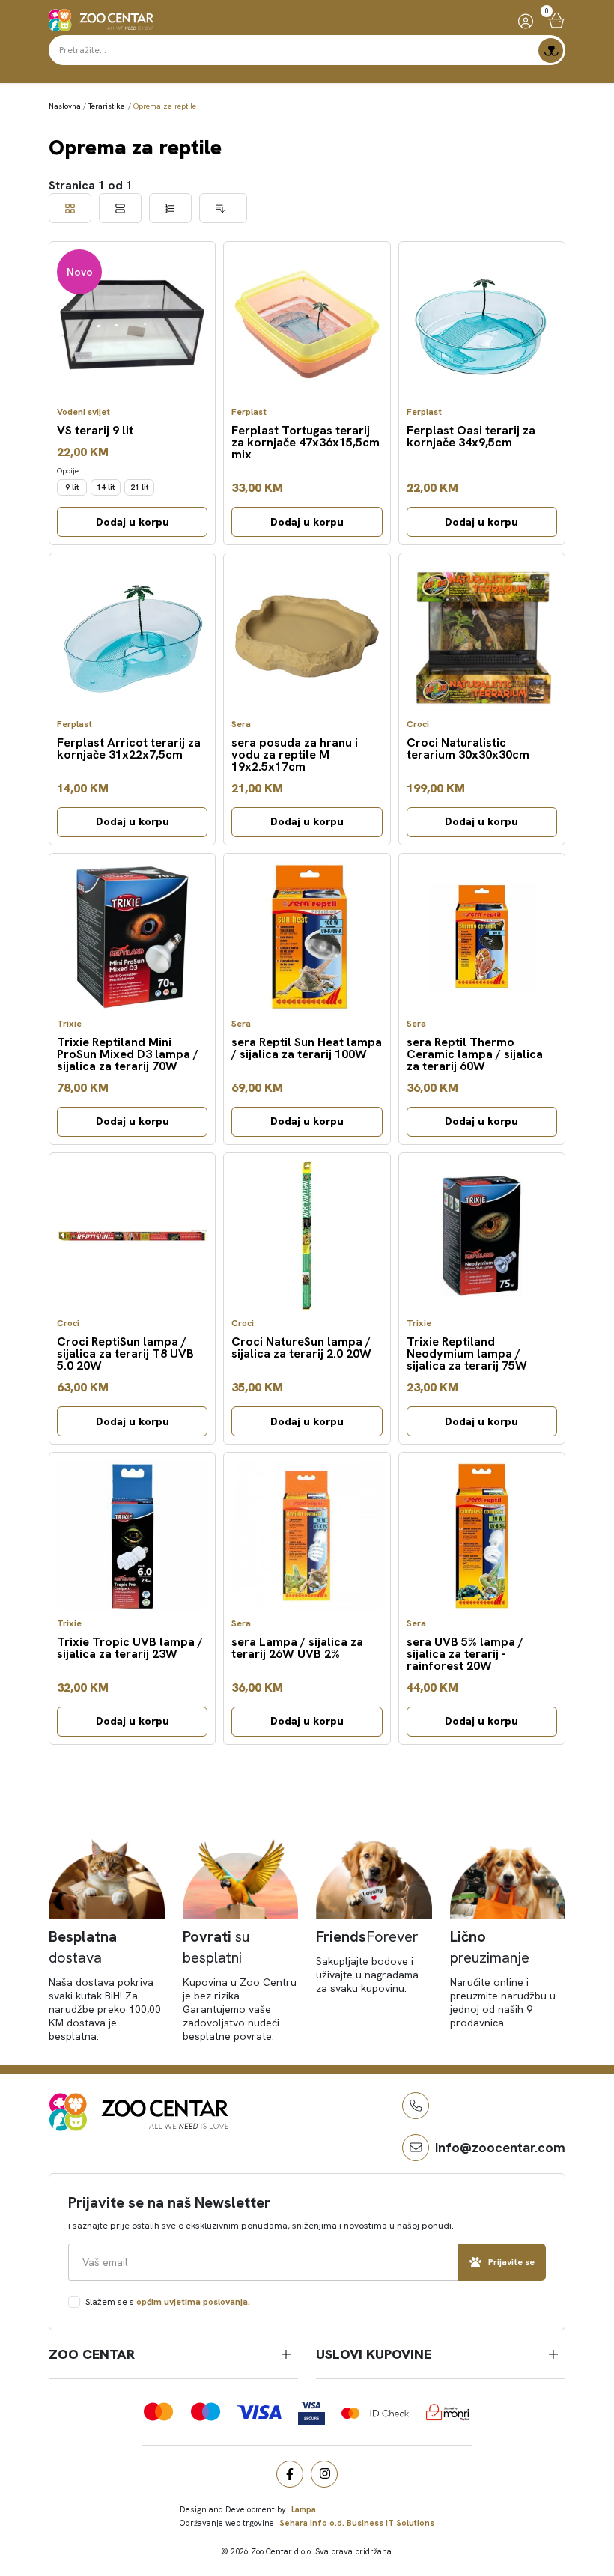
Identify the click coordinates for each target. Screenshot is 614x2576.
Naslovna (65, 106)
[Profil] (526, 21)
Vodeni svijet (83, 412)
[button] (416, 2106)
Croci (418, 724)
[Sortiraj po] (223, 208)
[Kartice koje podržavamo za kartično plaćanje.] (158, 2412)
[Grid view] (70, 208)
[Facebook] (290, 2474)
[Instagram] (324, 2474)
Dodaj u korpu (133, 522)
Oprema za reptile (165, 106)
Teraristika (107, 106)
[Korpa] (557, 21)
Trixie (69, 1024)
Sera (241, 724)
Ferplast (249, 412)
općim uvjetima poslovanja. (193, 2302)
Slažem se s (168, 2302)
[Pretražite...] (551, 51)
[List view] (120, 208)
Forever (367, 1936)
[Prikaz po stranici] (170, 208)
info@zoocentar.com (500, 2147)
